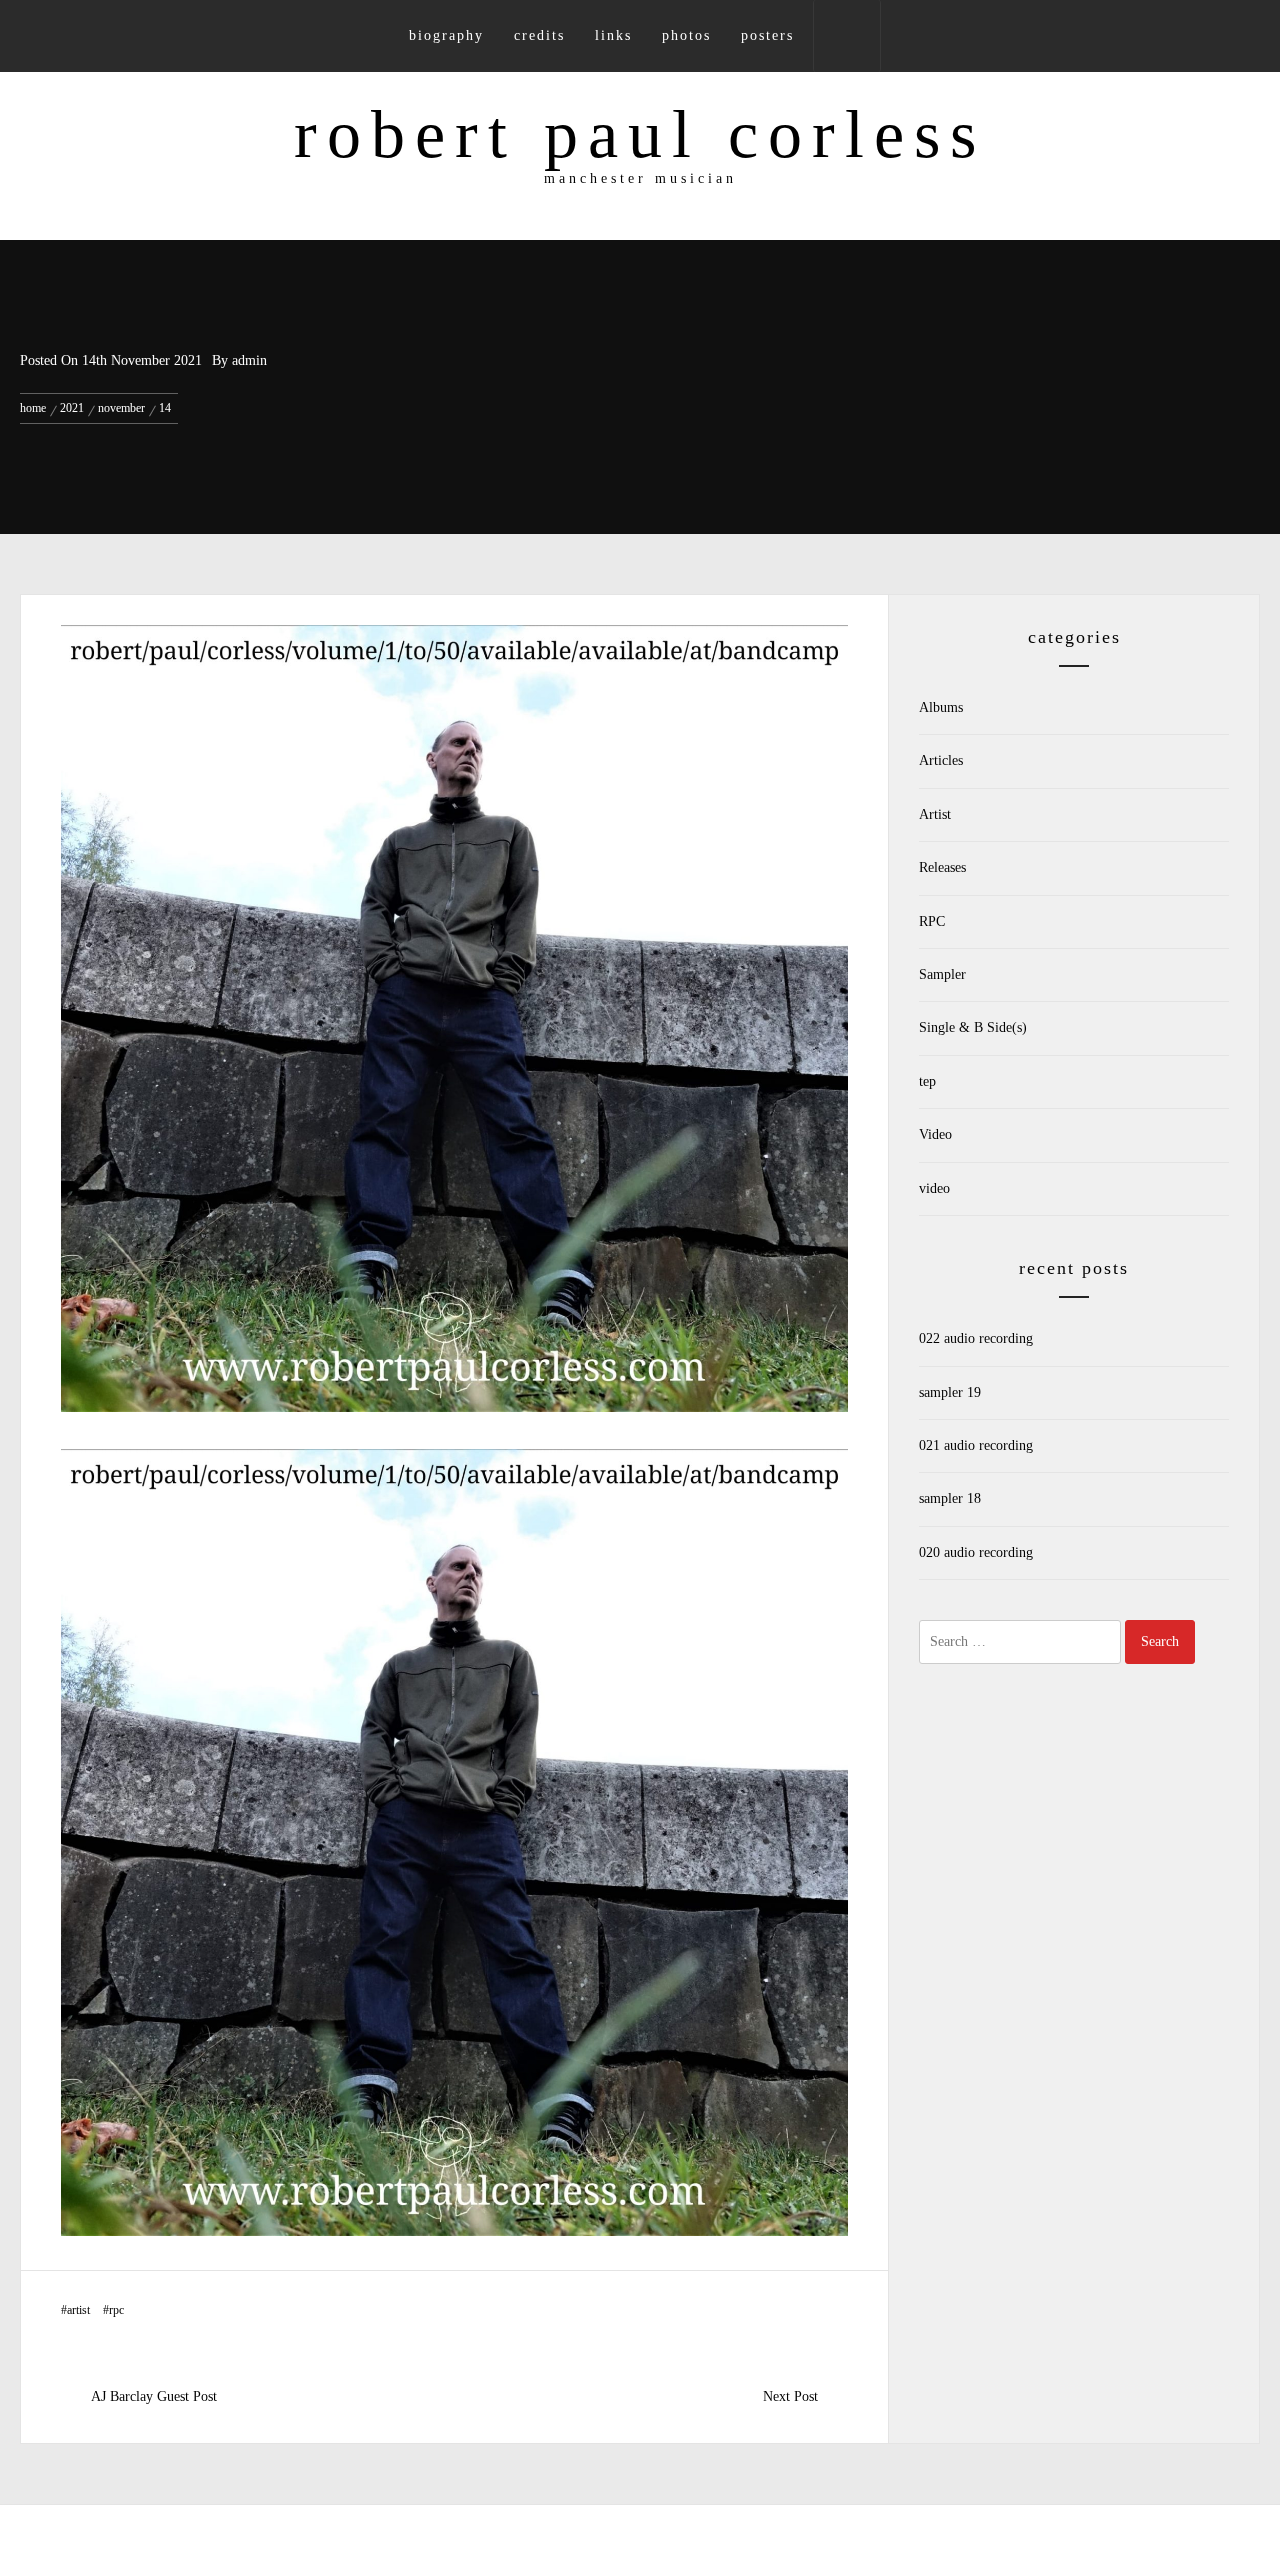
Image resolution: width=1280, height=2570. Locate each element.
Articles (941, 760)
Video (935, 1134)
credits (539, 35)
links (613, 35)
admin (249, 360)
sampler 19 (950, 1392)
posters (767, 35)
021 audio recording (976, 1445)
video (934, 1188)
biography (446, 35)
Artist (78, 2310)
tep (927, 1081)
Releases (942, 867)
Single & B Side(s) (973, 1027)
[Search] (847, 36)
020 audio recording (976, 1552)
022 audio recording (976, 1338)
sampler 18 (950, 1498)
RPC (116, 2310)
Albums (941, 707)
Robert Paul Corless (640, 134)
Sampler (942, 974)
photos (686, 35)
